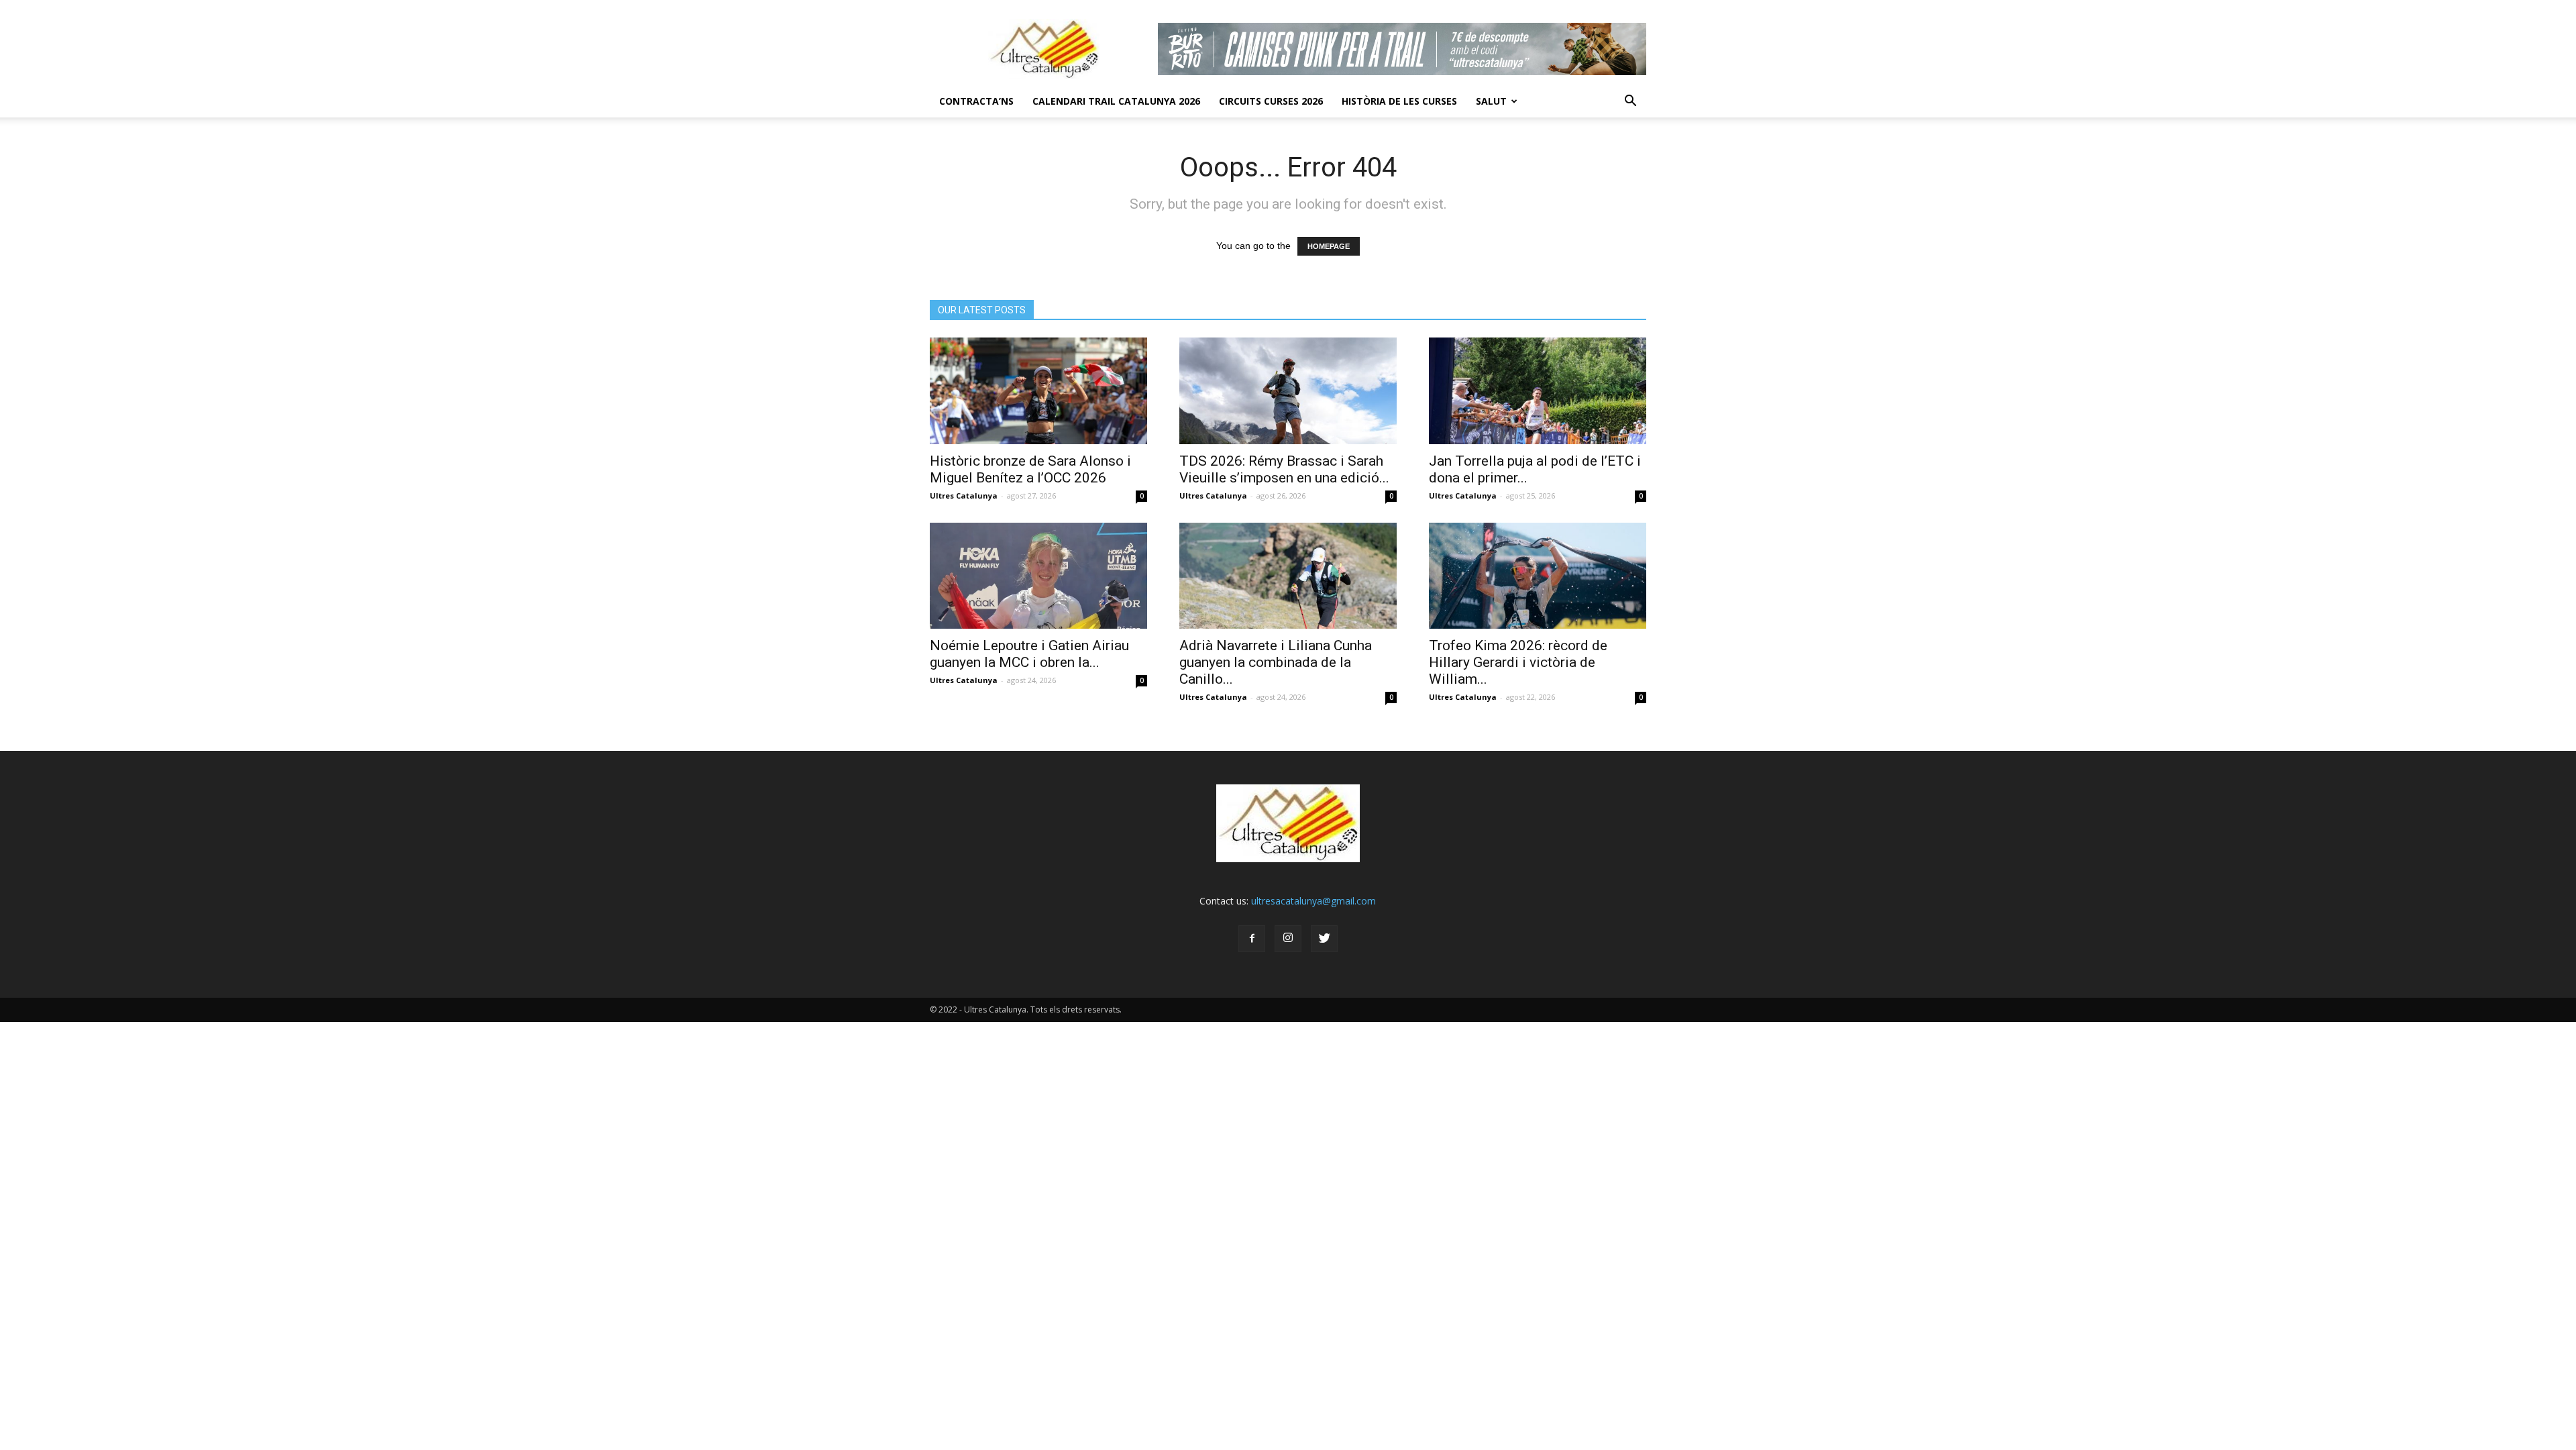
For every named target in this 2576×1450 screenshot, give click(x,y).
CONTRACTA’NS (976, 101)
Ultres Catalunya (964, 496)
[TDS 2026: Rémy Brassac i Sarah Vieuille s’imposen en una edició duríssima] (1288, 391)
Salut (1491, 101)
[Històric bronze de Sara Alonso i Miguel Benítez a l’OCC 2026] (1038, 391)
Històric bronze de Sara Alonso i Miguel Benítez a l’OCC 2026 (1030, 469)
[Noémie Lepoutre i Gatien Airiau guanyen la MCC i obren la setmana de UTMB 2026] (1038, 576)
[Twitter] (1324, 939)
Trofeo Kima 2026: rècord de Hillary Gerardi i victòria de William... (1518, 662)
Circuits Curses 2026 (1271, 101)
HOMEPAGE (1329, 246)
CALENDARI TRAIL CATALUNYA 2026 (1116, 101)
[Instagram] (1288, 939)
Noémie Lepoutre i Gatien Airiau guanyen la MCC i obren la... (1029, 654)
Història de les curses (1399, 101)
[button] (1630, 101)
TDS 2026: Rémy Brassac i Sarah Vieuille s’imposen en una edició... (1284, 469)
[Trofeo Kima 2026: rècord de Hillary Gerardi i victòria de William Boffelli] (1538, 576)
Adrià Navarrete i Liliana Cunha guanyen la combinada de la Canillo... (1276, 662)
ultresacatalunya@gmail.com (1313, 901)
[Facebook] (1252, 939)
